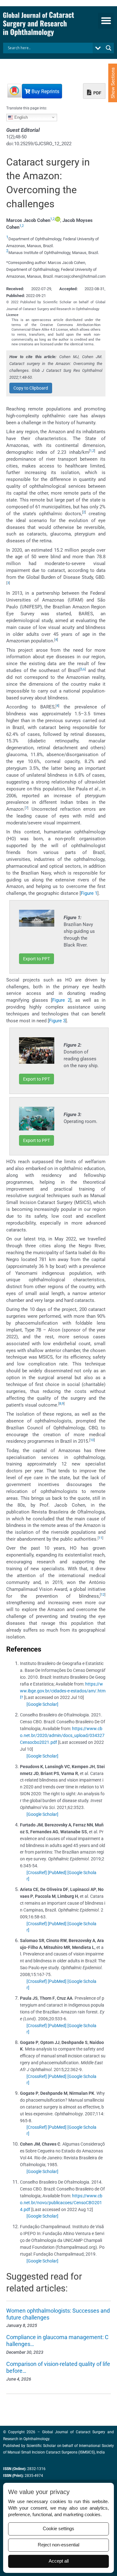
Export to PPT (37, 959)
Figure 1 (89, 893)
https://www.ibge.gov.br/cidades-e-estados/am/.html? (63, 1691)
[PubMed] (57, 1873)
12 (103, 1595)
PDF (97, 93)
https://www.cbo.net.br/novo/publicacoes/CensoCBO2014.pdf (61, 2203)
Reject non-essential (58, 2545)
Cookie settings (58, 2529)
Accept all (59, 2561)
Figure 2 (61, 1000)
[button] (106, 21)
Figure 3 (57, 1021)
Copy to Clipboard (31, 388)
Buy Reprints (45, 91)
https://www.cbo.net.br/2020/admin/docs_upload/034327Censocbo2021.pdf (62, 1735)
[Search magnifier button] (109, 48)
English (20, 117)
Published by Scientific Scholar (29, 2446)
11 (100, 1538)
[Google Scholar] (42, 1704)
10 (92, 1440)
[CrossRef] (37, 1873)
